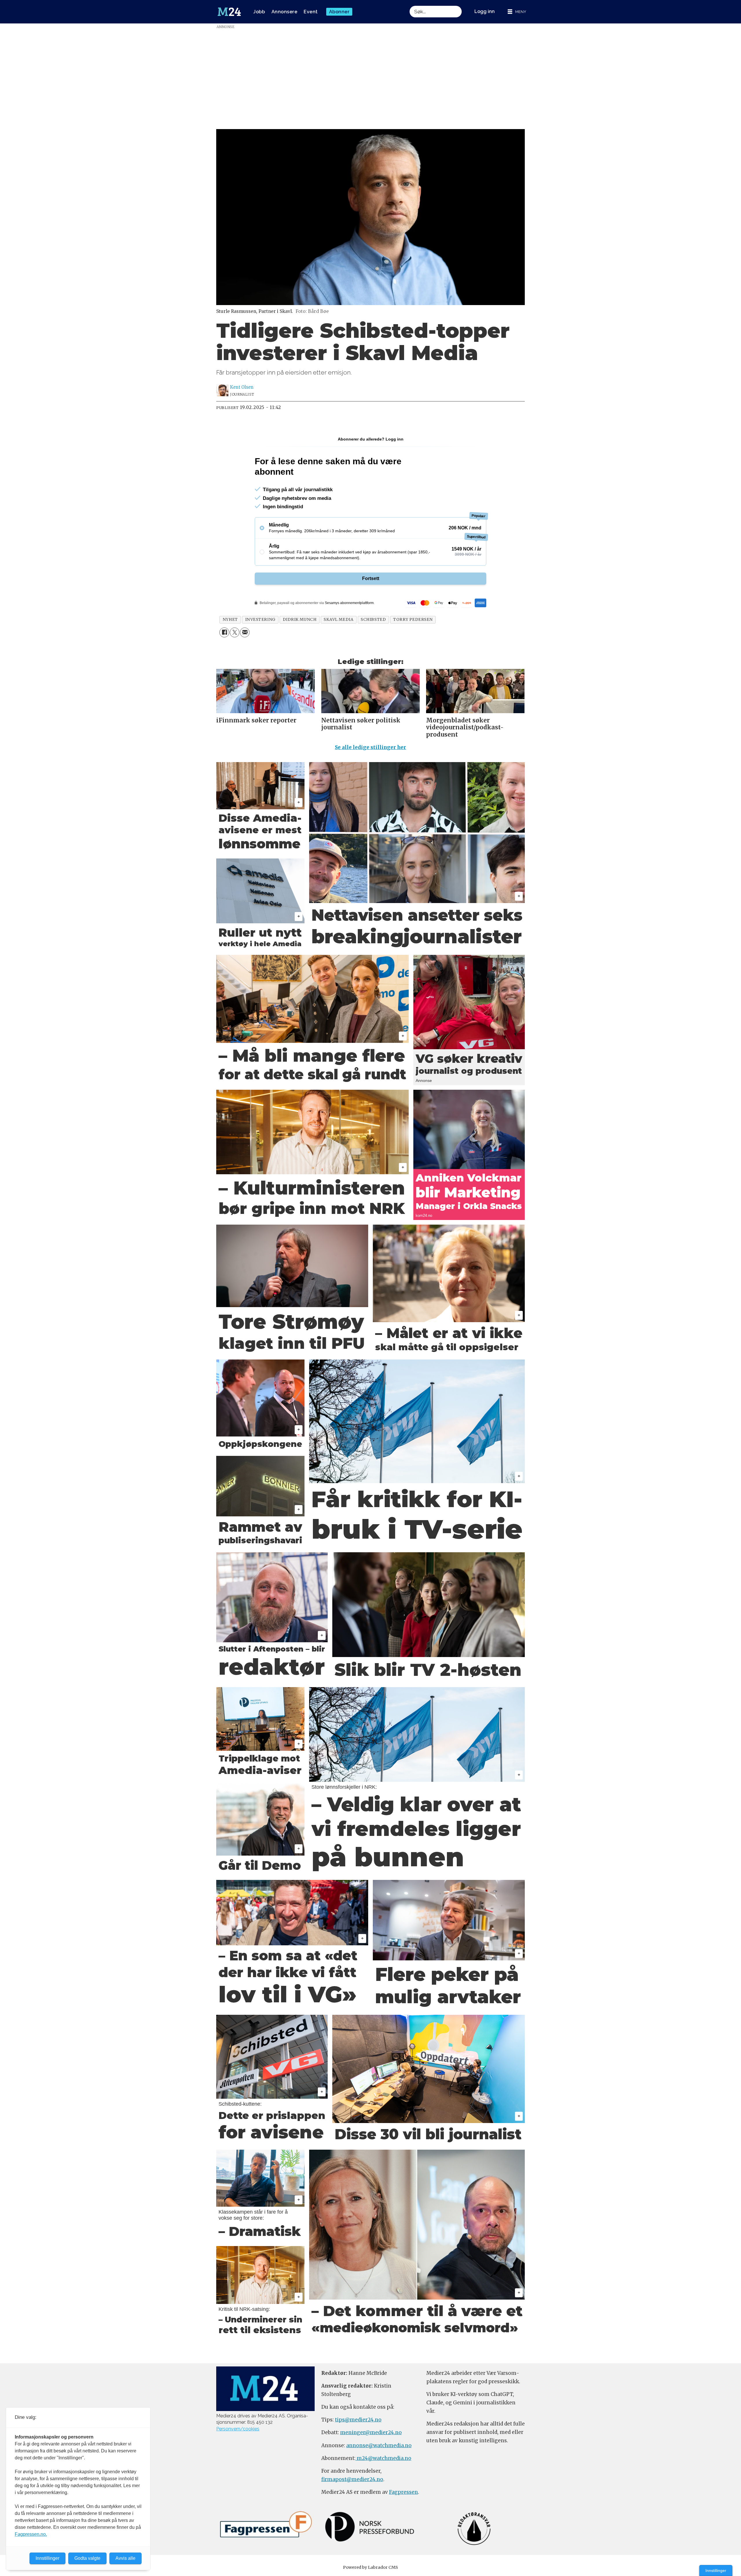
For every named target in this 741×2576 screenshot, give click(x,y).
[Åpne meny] (517, 12)
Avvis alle (125, 2558)
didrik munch (300, 620)
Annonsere (285, 12)
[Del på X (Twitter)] (235, 632)
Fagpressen (403, 2492)
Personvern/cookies (238, 2429)
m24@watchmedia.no (383, 2458)
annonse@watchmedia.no (379, 2445)
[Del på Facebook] (224, 632)
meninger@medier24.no (371, 2432)
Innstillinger (716, 2571)
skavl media (339, 620)
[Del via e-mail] (245, 632)
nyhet (230, 620)
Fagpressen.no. (31, 2534)
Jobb (259, 12)
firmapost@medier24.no (352, 2479)
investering (260, 620)
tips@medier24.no (358, 2420)
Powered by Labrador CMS (370, 2567)
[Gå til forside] (229, 12)
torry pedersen (413, 620)
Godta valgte (87, 2558)
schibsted (373, 620)
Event (311, 12)
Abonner (339, 12)
